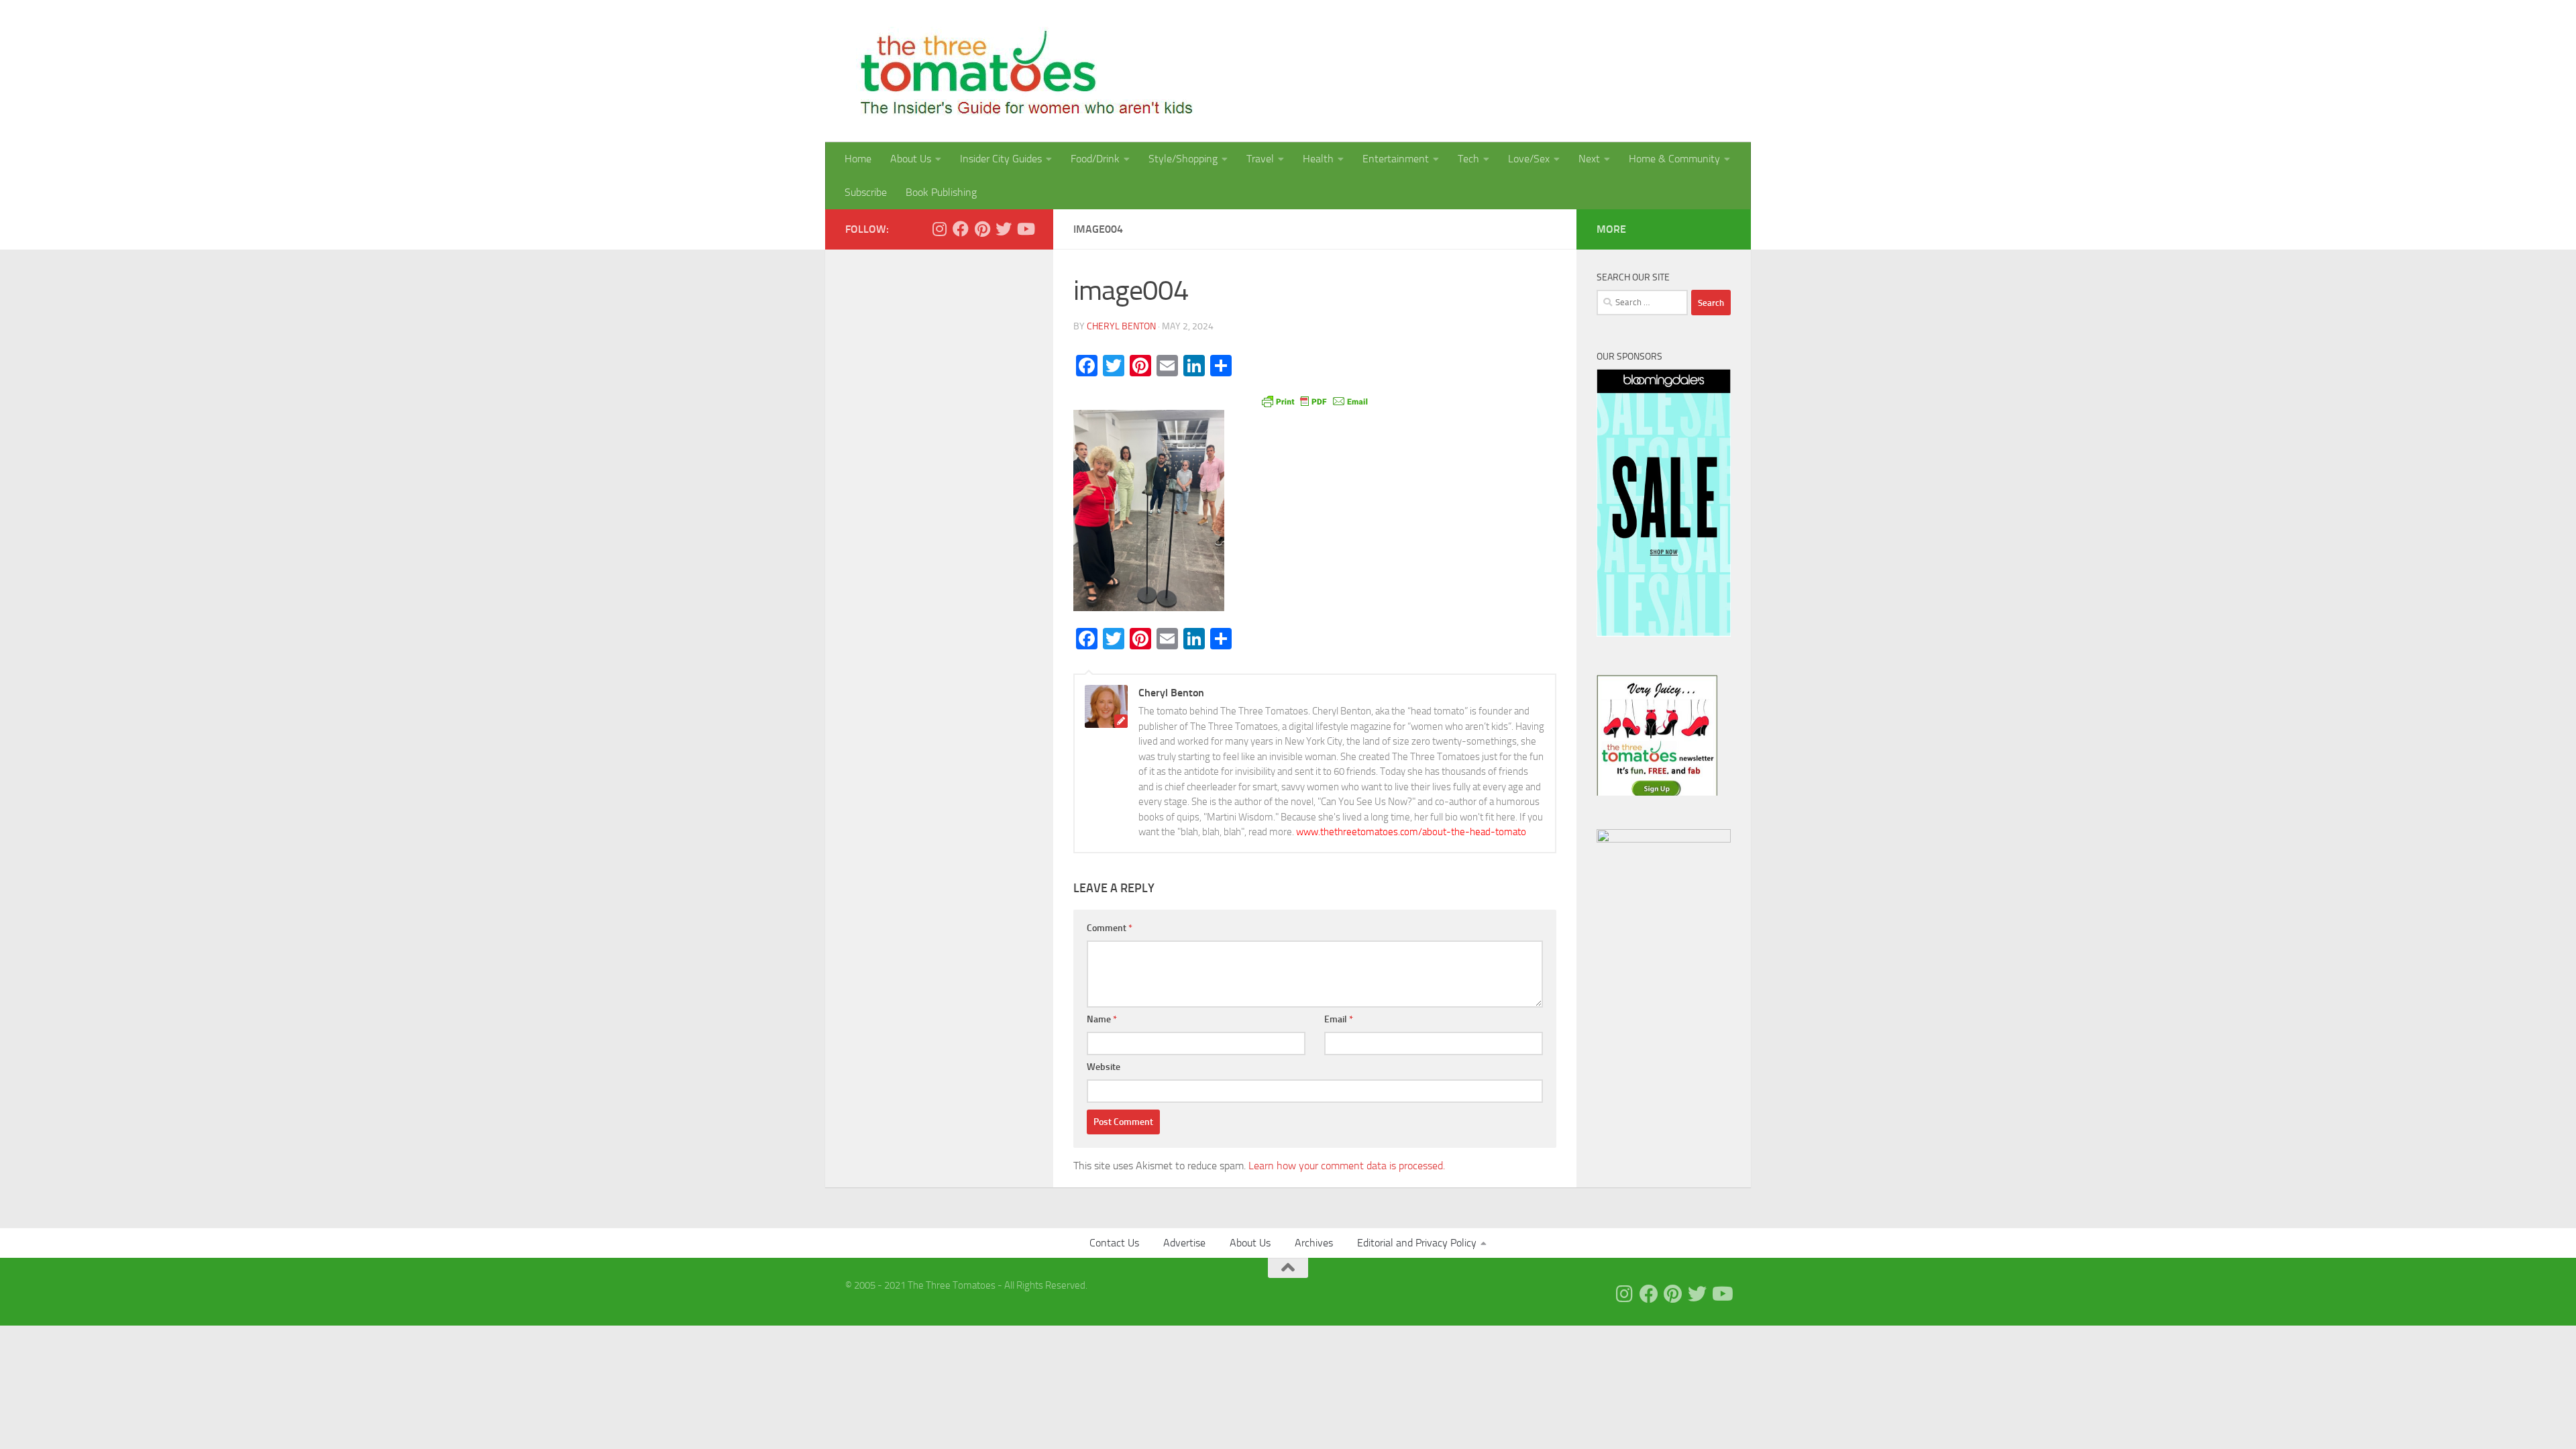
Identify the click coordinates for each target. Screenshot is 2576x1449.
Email (1339, 1019)
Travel (1260, 159)
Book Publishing (941, 192)
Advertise (1184, 1243)
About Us (911, 159)
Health (1318, 159)
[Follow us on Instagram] (939, 229)
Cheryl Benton (1121, 326)
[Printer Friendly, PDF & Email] (1315, 400)
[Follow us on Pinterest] (982, 229)
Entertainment (1396, 159)
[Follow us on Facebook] (961, 229)
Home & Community (1674, 159)
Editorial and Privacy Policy (1417, 1243)
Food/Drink (1095, 159)
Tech (1468, 159)
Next (1589, 159)
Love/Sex (1529, 159)
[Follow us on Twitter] (1004, 229)
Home (858, 159)
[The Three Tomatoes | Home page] (1021, 71)
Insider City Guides (1001, 159)
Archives (1314, 1243)
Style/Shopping (1183, 159)
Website (1104, 1067)
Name (1102, 1019)
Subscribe (866, 192)
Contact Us (1114, 1243)
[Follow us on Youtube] (1025, 229)
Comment (1110, 928)
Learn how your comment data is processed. (1347, 1166)
